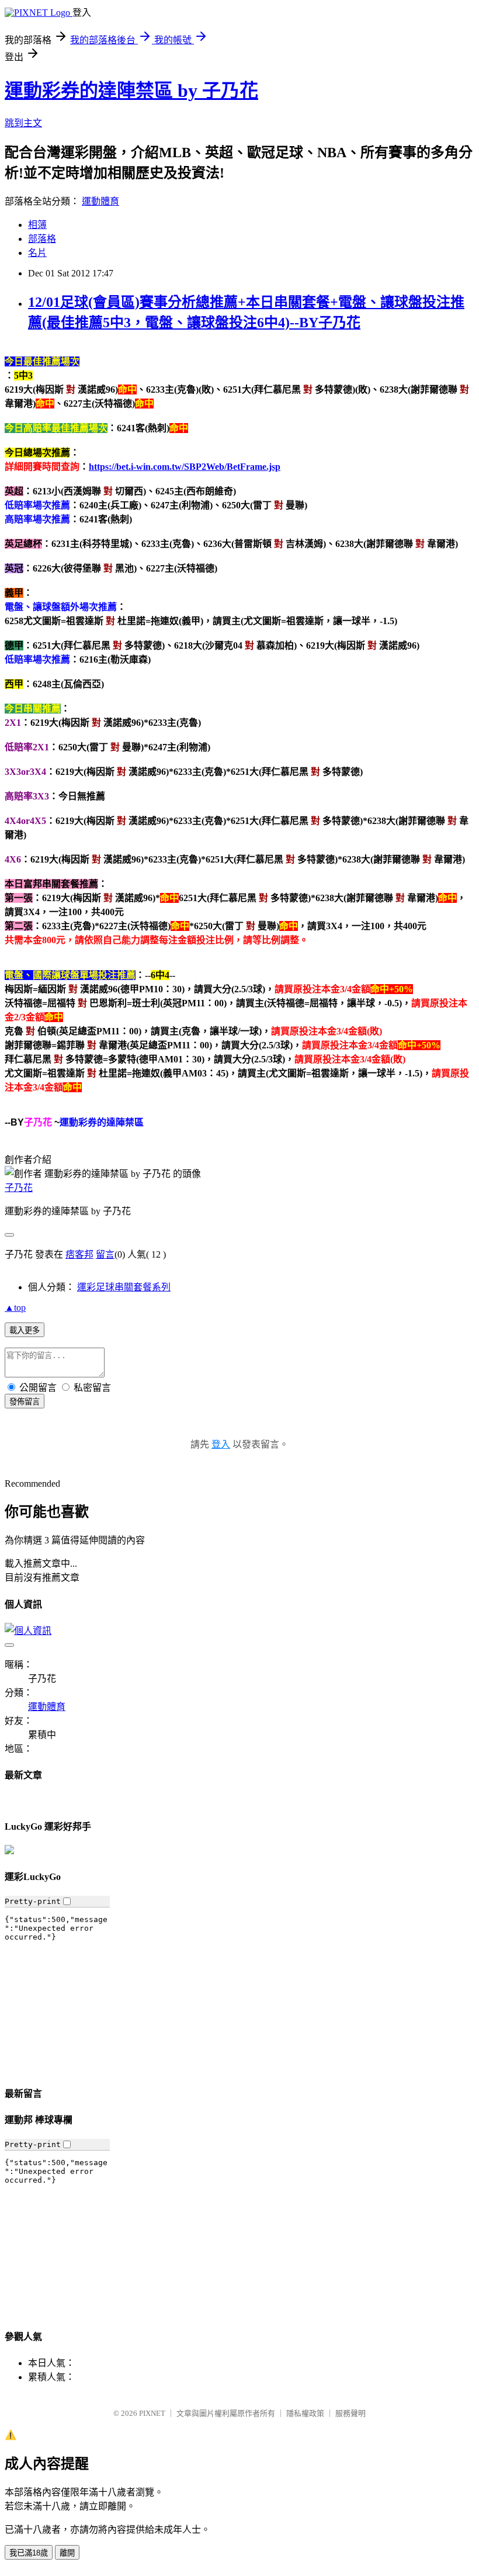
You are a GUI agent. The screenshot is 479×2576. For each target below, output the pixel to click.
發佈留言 (25, 1402)
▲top (15, 1308)
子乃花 (19, 1188)
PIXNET (152, 2413)
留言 (105, 1254)
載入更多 (25, 1330)
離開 (67, 2553)
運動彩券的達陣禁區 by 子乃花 (131, 91)
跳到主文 (23, 123)
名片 (37, 253)
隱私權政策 (305, 2413)
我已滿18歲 (29, 2553)
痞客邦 (79, 1254)
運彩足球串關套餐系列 (124, 1287)
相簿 (37, 225)
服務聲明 (350, 2413)
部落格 (42, 239)
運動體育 (100, 201)
